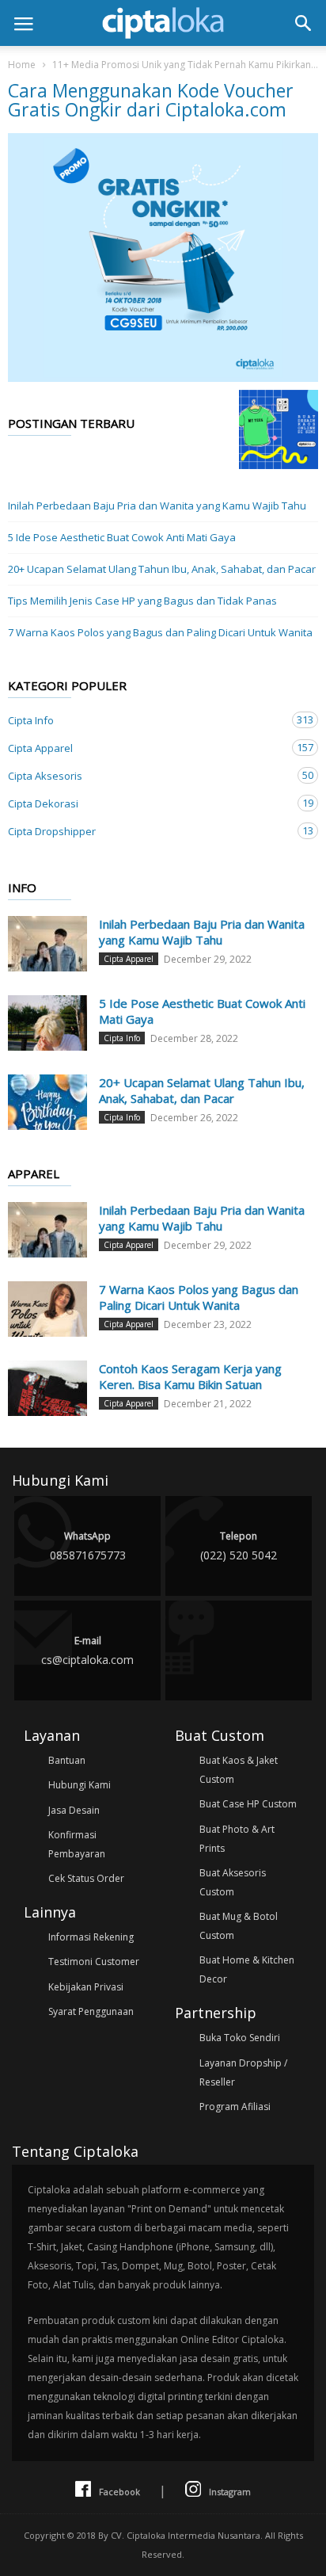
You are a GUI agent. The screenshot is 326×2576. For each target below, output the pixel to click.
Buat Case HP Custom (248, 1804)
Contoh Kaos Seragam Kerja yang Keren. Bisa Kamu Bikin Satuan (190, 1376)
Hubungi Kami (80, 1785)
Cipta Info (147, 720)
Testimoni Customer (94, 1962)
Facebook (119, 2492)
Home (22, 65)
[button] (303, 23)
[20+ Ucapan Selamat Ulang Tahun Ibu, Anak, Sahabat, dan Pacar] (47, 1102)
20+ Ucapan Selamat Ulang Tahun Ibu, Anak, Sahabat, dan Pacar (162, 569)
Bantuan (67, 1760)
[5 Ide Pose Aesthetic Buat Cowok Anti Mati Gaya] (47, 1023)
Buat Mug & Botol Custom (239, 1926)
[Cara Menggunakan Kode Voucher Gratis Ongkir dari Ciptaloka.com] (163, 258)
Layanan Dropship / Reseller (243, 2072)
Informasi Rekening (91, 1937)
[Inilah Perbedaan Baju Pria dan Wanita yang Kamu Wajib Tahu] (47, 944)
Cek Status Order (86, 1878)
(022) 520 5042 (239, 1546)
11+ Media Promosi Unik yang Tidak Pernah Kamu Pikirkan (182, 65)
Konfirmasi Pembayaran (77, 1844)
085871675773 (88, 1546)
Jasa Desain (74, 1810)
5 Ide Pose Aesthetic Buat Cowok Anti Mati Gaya (122, 537)
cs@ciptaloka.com (87, 1651)
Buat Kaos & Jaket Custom (239, 1770)
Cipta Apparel (147, 748)
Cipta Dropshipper (147, 831)
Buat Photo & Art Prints (237, 1839)
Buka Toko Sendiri (240, 2038)
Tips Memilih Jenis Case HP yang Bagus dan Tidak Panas (142, 601)
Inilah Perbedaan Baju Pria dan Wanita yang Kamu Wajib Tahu (157, 506)
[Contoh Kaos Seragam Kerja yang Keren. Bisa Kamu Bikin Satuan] (47, 1388)
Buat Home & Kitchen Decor (247, 1969)
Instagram (230, 2492)
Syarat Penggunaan (91, 2011)
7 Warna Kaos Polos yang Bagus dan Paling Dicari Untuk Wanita (160, 632)
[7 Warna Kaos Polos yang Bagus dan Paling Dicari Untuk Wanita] (47, 1309)
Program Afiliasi (235, 2107)
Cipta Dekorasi (147, 803)
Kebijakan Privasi (86, 1987)
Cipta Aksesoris (147, 775)
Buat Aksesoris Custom (233, 1882)
